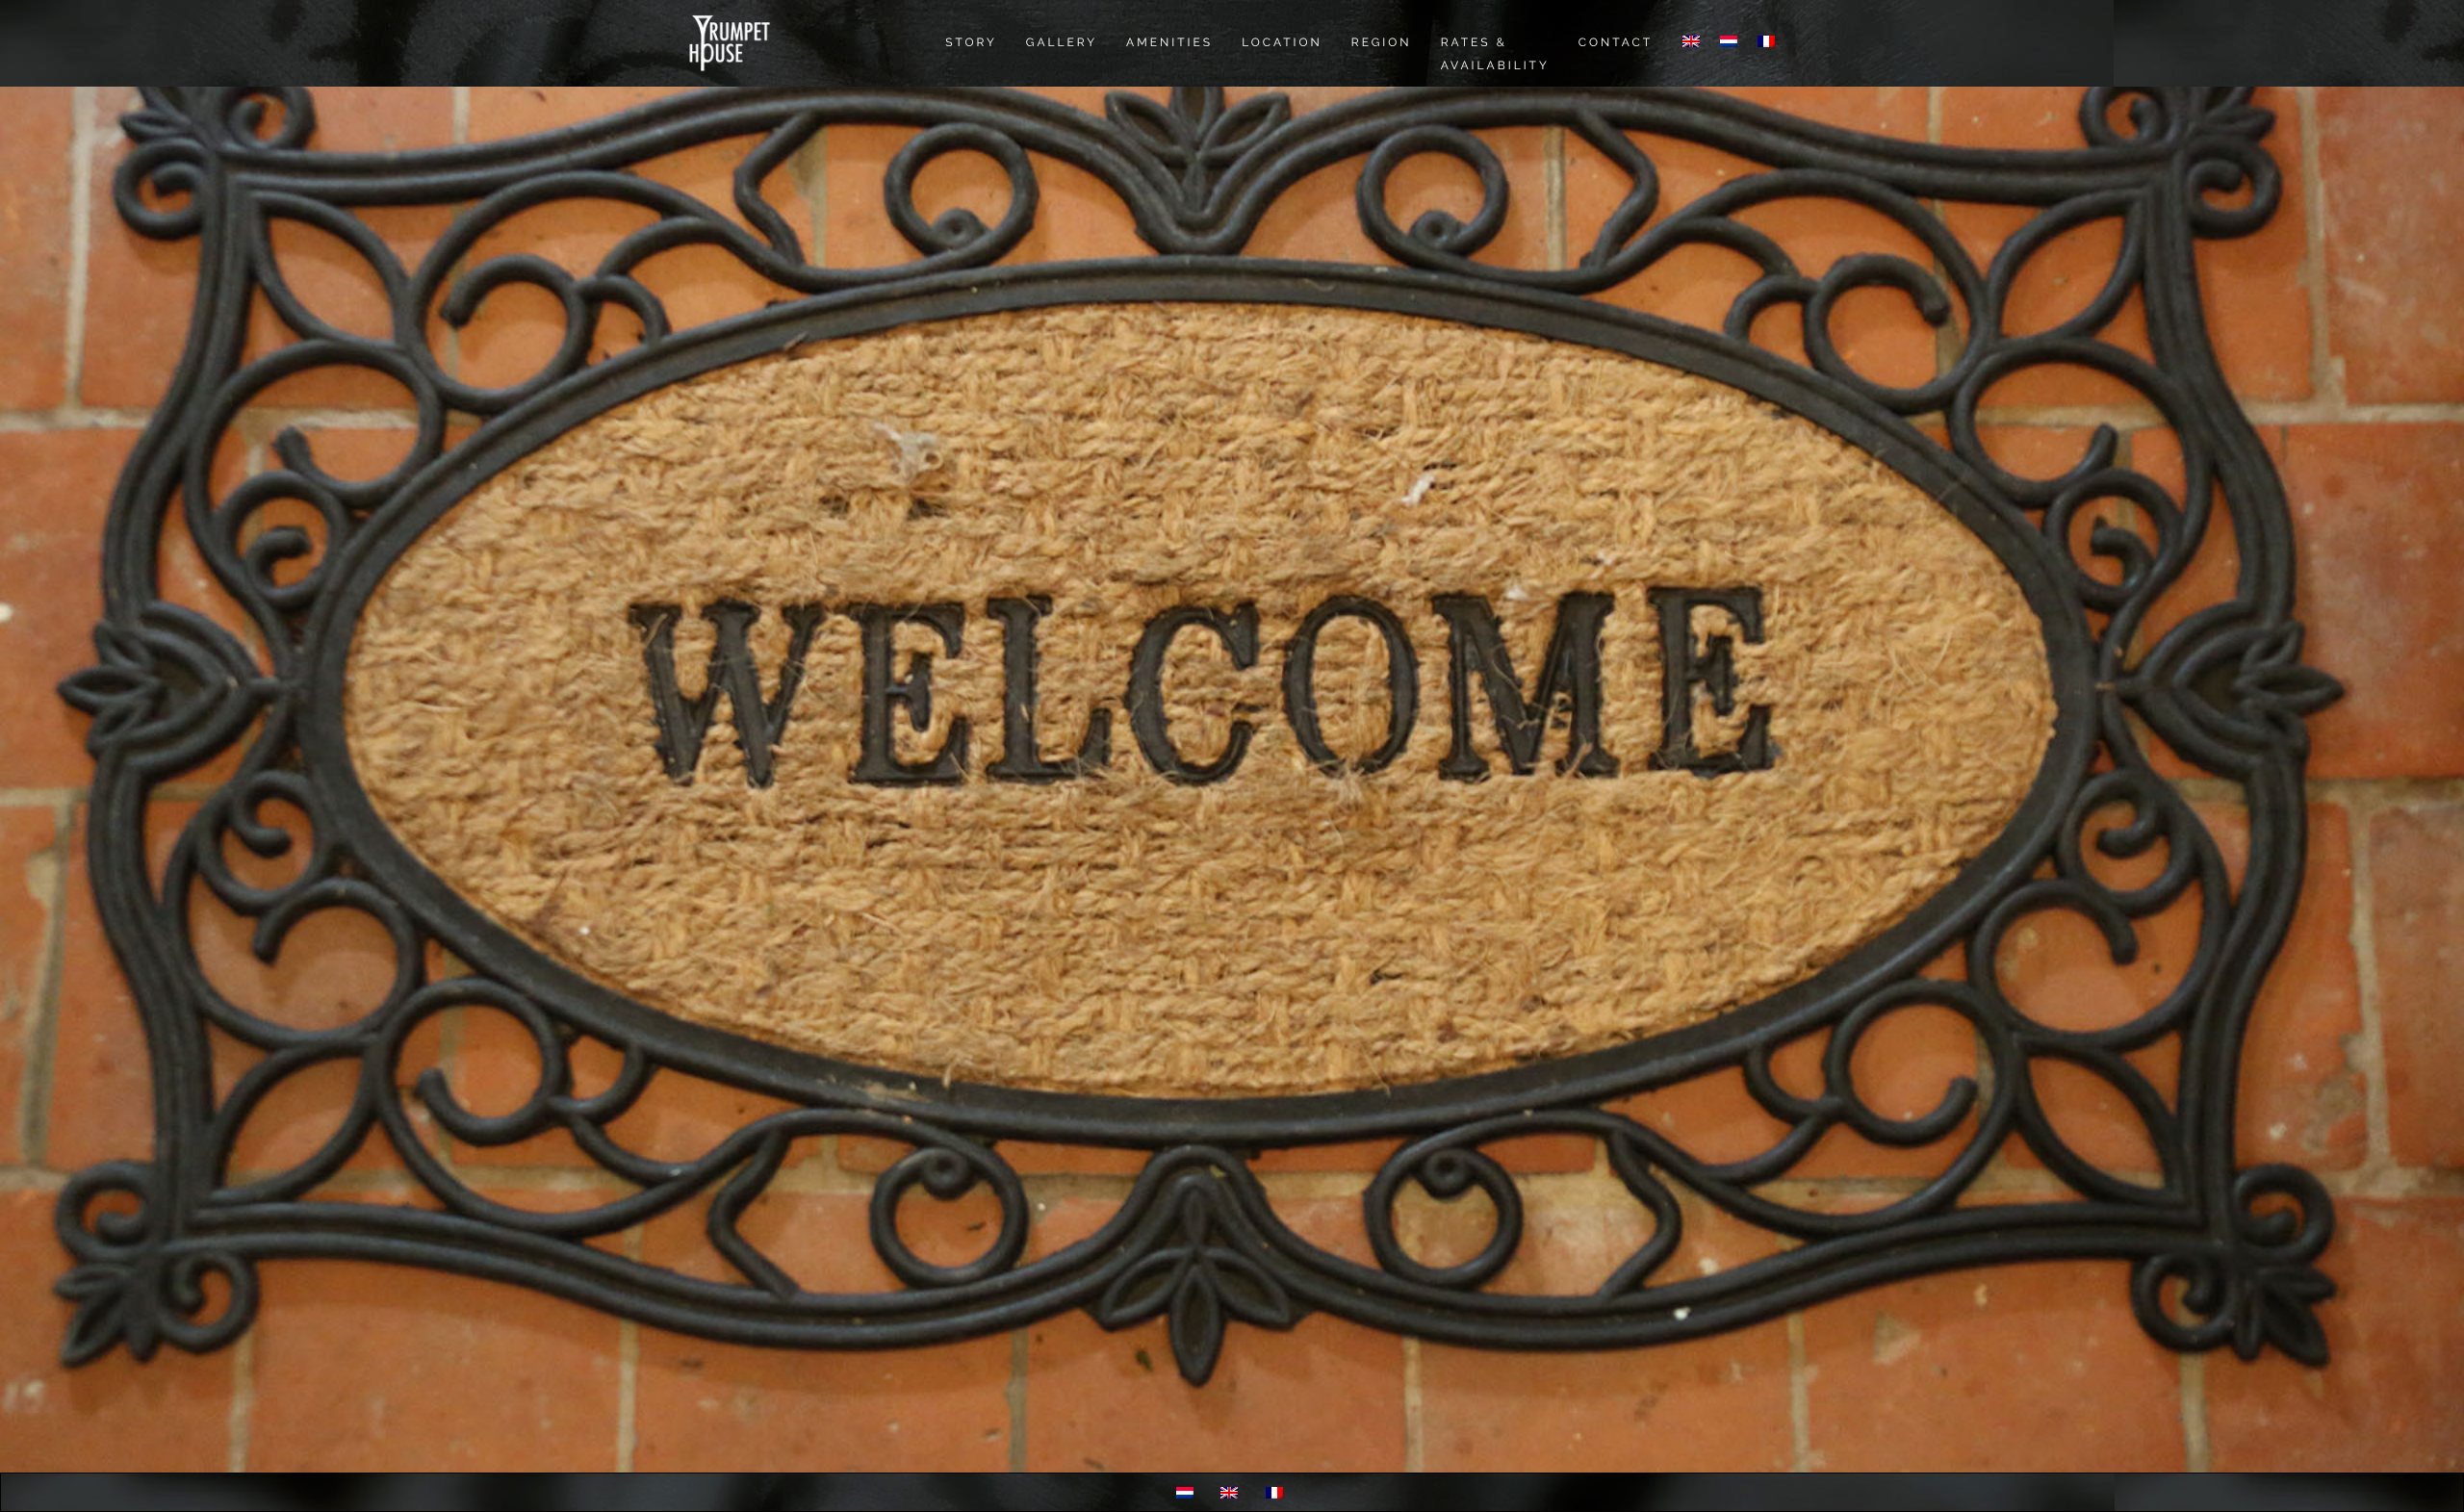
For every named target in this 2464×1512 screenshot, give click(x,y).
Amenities (1169, 42)
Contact (1616, 42)
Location (1282, 42)
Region (1382, 42)
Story (971, 42)
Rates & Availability (1495, 54)
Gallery (1062, 42)
